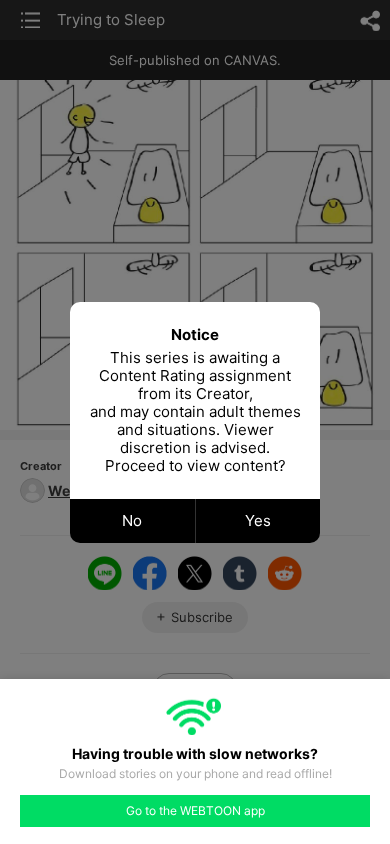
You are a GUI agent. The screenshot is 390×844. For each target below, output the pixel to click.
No (132, 520)
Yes (258, 520)
